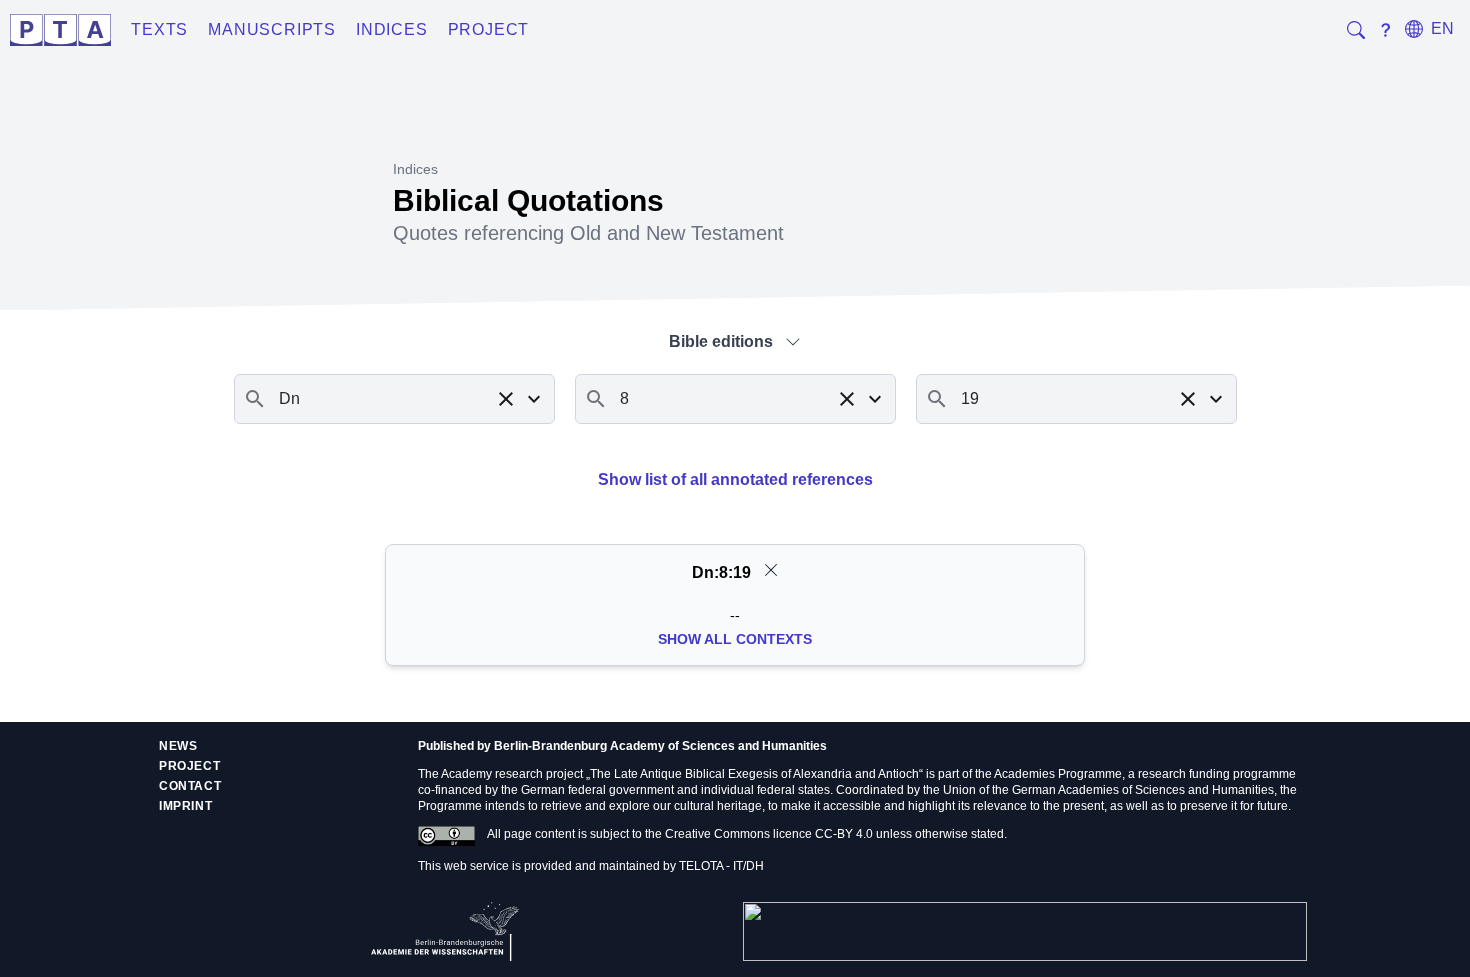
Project (489, 29)
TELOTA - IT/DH (721, 866)
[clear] (771, 570)
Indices (392, 29)
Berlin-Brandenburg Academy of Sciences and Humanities (660, 746)
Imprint (185, 806)
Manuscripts (272, 29)
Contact (190, 786)
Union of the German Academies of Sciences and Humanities (1108, 790)
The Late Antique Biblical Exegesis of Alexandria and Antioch (754, 774)
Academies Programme (1058, 774)
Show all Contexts (735, 639)
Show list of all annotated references (735, 479)
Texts (159, 29)
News (178, 746)
